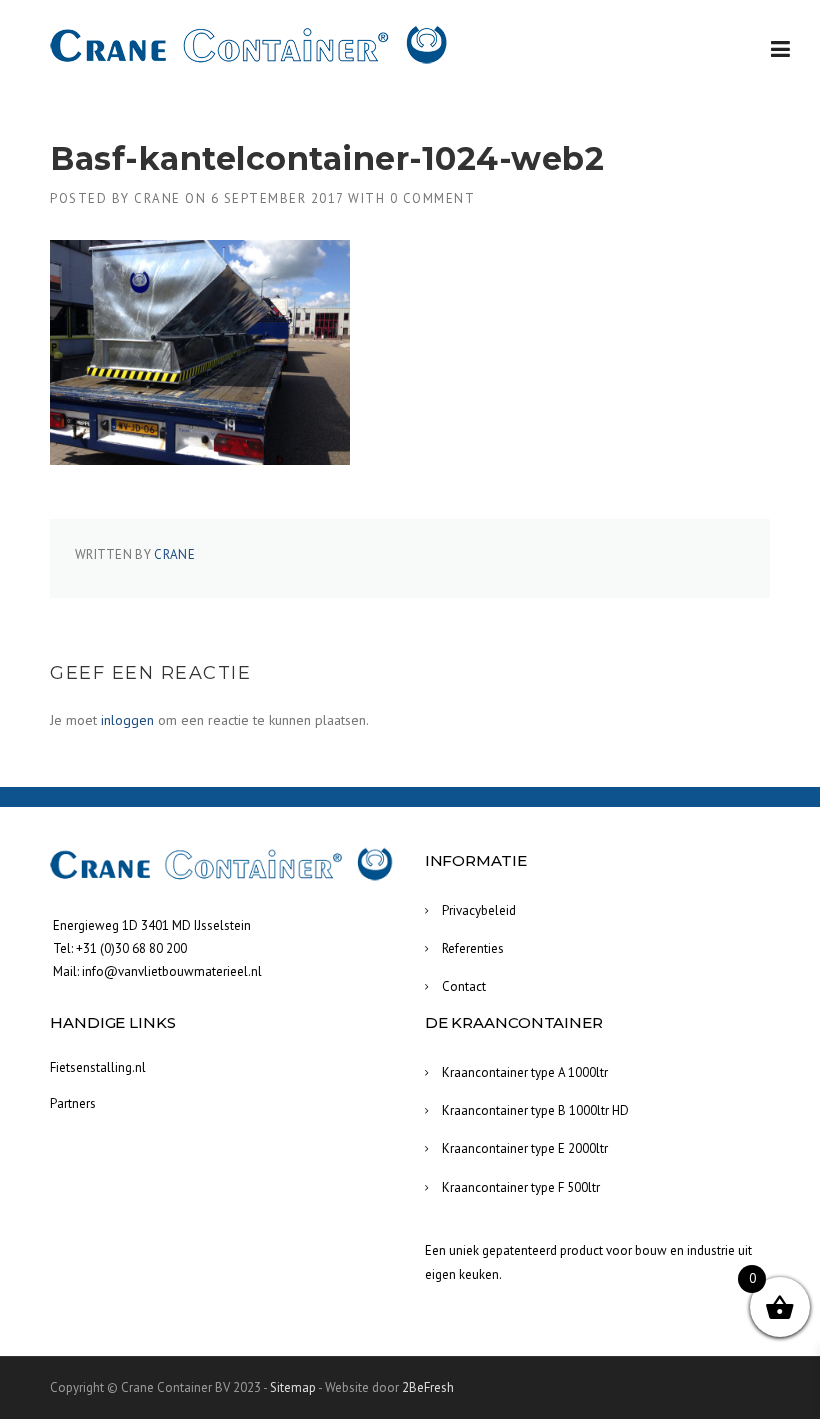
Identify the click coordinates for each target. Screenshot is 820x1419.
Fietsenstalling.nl (98, 1067)
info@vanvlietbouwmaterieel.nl (172, 971)
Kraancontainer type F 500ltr (521, 1187)
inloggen (127, 720)
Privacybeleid (479, 910)
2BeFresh (428, 1387)
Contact (464, 986)
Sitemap (293, 1387)
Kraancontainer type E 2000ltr (525, 1148)
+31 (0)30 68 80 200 (131, 948)
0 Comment (433, 198)
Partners (73, 1103)
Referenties (473, 948)
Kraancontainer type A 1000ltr (525, 1072)
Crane (157, 198)
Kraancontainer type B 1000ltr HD (535, 1110)
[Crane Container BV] (250, 45)
